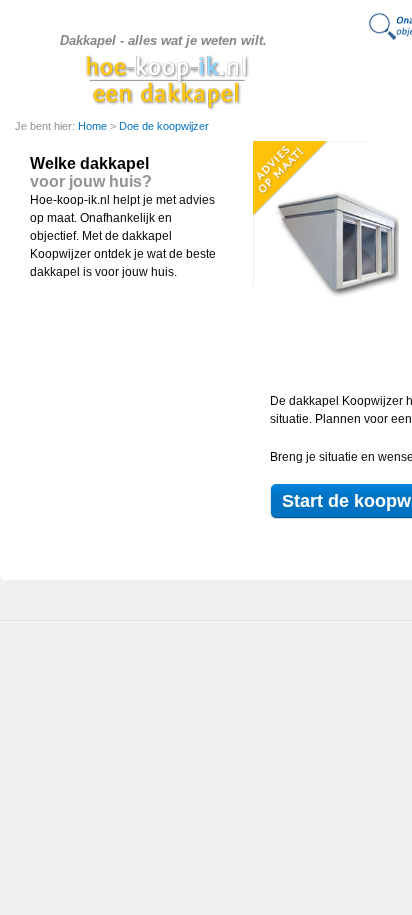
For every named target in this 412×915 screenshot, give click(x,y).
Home (94, 126)
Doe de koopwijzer (164, 126)
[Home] (166, 81)
